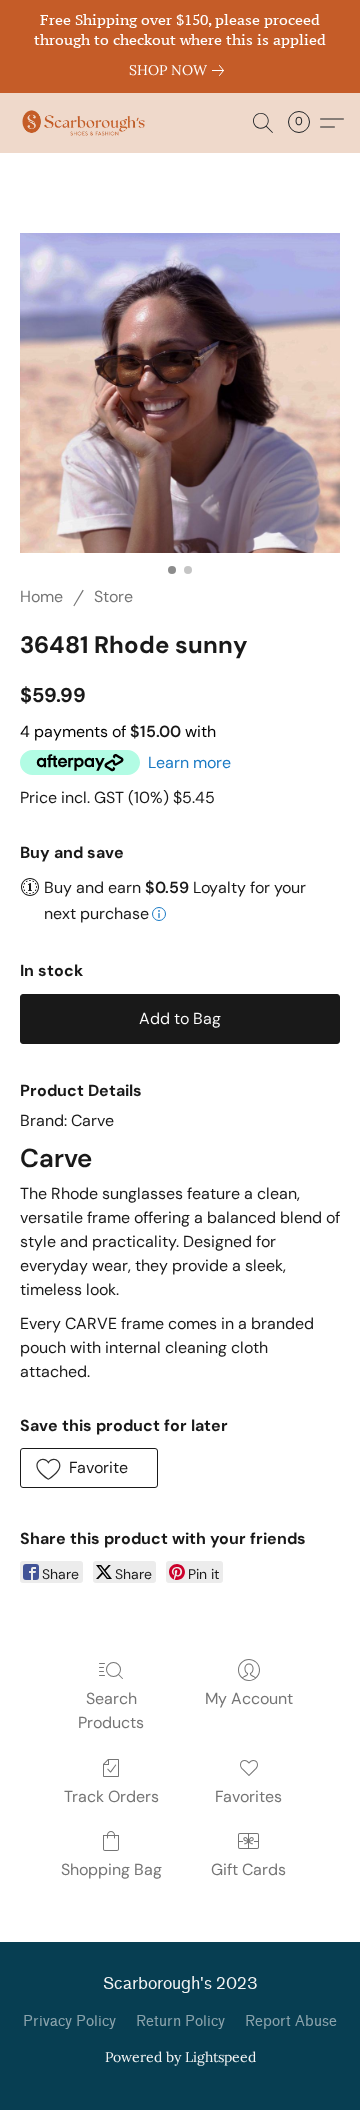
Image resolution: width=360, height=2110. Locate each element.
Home (41, 596)
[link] (180, 70)
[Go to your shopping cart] (305, 123)
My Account (249, 1698)
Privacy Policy (69, 2021)
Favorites (248, 1796)
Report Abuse (291, 2021)
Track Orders (111, 1796)
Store (113, 596)
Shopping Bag (111, 1869)
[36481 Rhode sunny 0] (180, 393)
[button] (87, 123)
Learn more (189, 762)
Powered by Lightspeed (180, 2057)
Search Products (111, 1710)
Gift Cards (248, 1869)
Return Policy (180, 2021)
